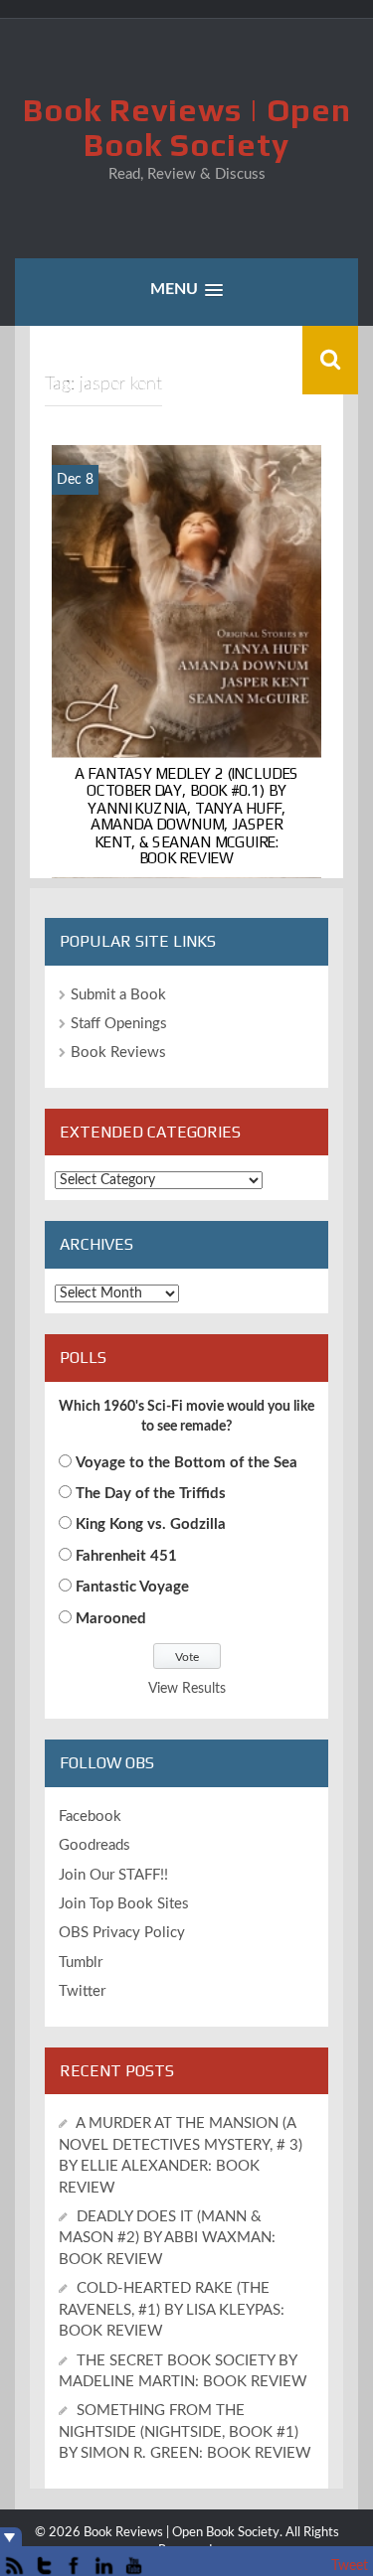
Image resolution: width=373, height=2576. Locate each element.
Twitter (82, 1991)
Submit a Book (118, 995)
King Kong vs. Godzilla (151, 1524)
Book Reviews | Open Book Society (187, 127)
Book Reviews (118, 1053)
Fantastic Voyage (132, 1587)
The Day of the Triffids (151, 1494)
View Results (187, 1689)
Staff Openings (119, 1024)
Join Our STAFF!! (113, 1875)
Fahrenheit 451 (126, 1556)
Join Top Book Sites (124, 1904)
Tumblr (81, 1963)
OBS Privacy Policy (122, 1933)
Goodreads (94, 1845)
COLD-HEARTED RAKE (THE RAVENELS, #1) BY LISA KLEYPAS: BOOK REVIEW (172, 2310)
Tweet (350, 2566)
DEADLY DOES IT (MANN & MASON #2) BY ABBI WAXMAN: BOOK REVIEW (167, 2238)
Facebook (90, 1817)
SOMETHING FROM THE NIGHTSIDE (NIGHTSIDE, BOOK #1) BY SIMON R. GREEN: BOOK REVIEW (185, 2432)
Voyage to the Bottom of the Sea (186, 1463)
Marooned (111, 1619)
